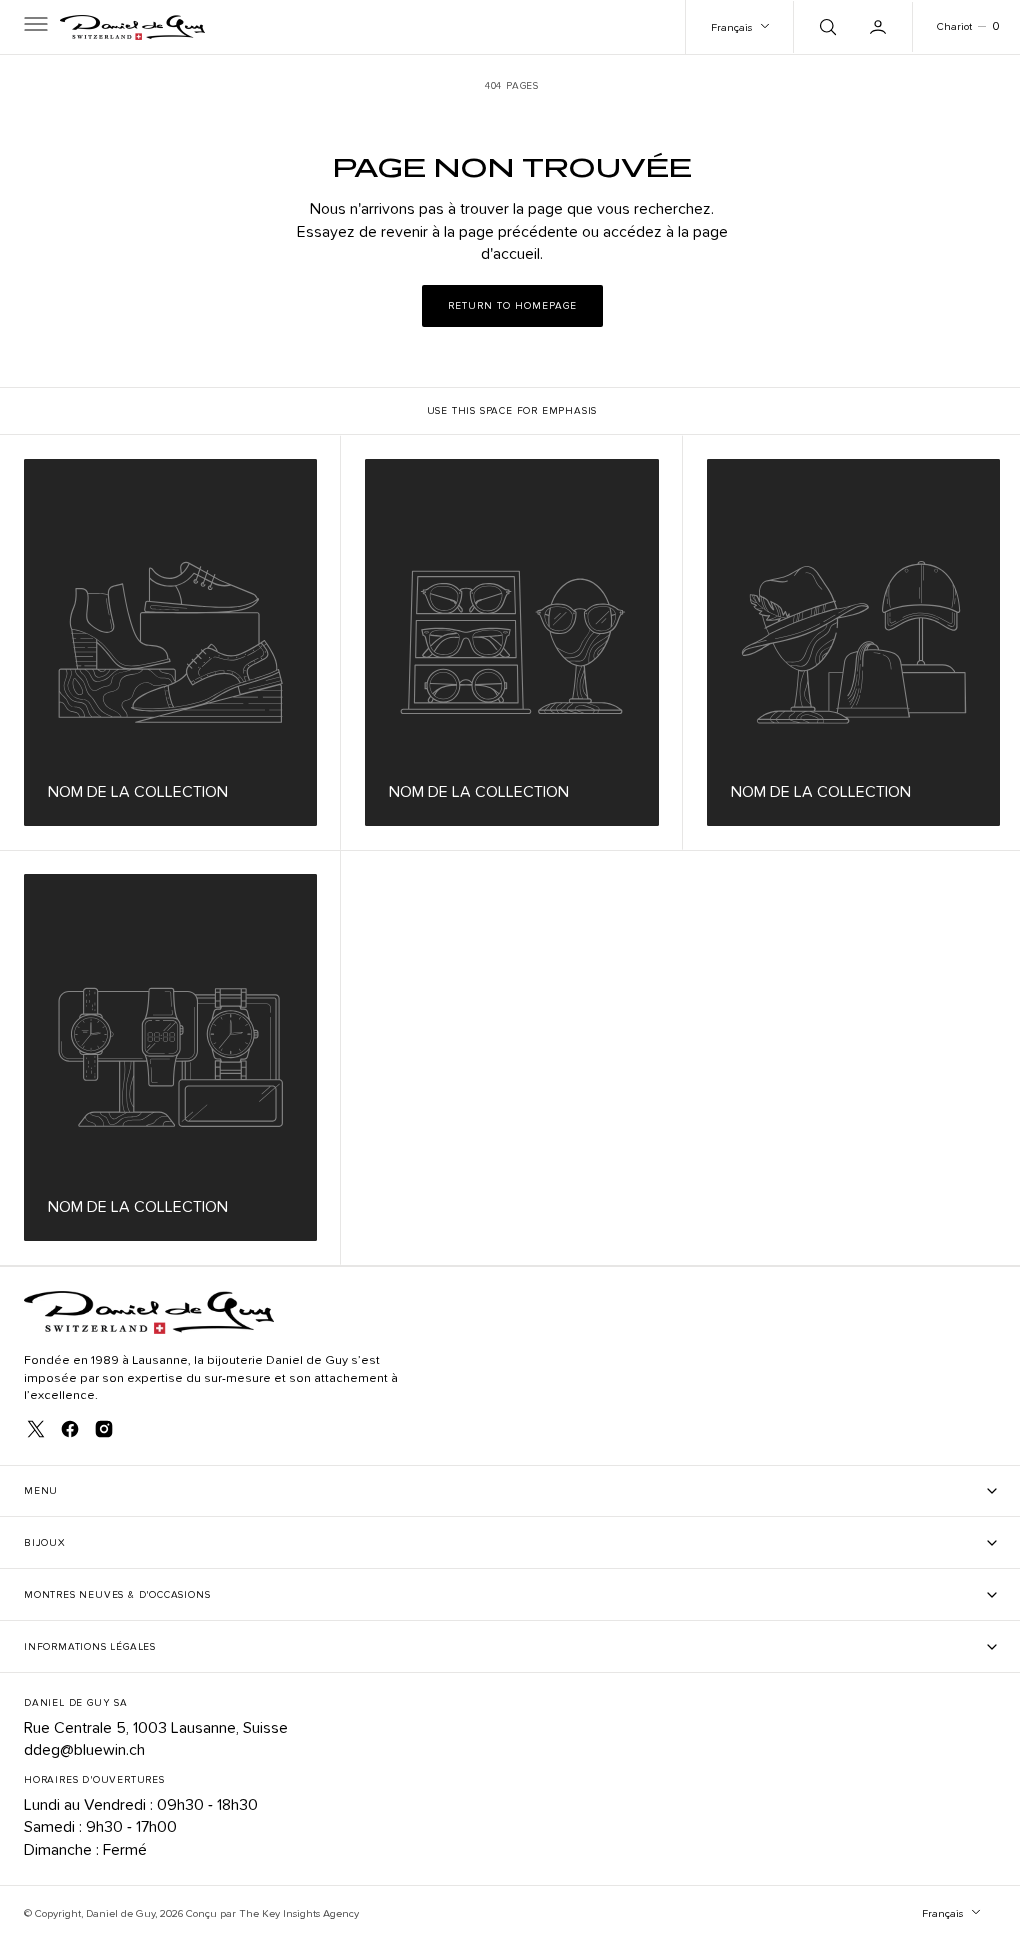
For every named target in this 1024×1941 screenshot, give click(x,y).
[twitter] (36, 1429)
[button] (34, 27)
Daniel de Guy (120, 1913)
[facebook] (70, 1429)
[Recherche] (811, 27)
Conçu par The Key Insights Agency (272, 1913)
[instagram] (104, 1429)
